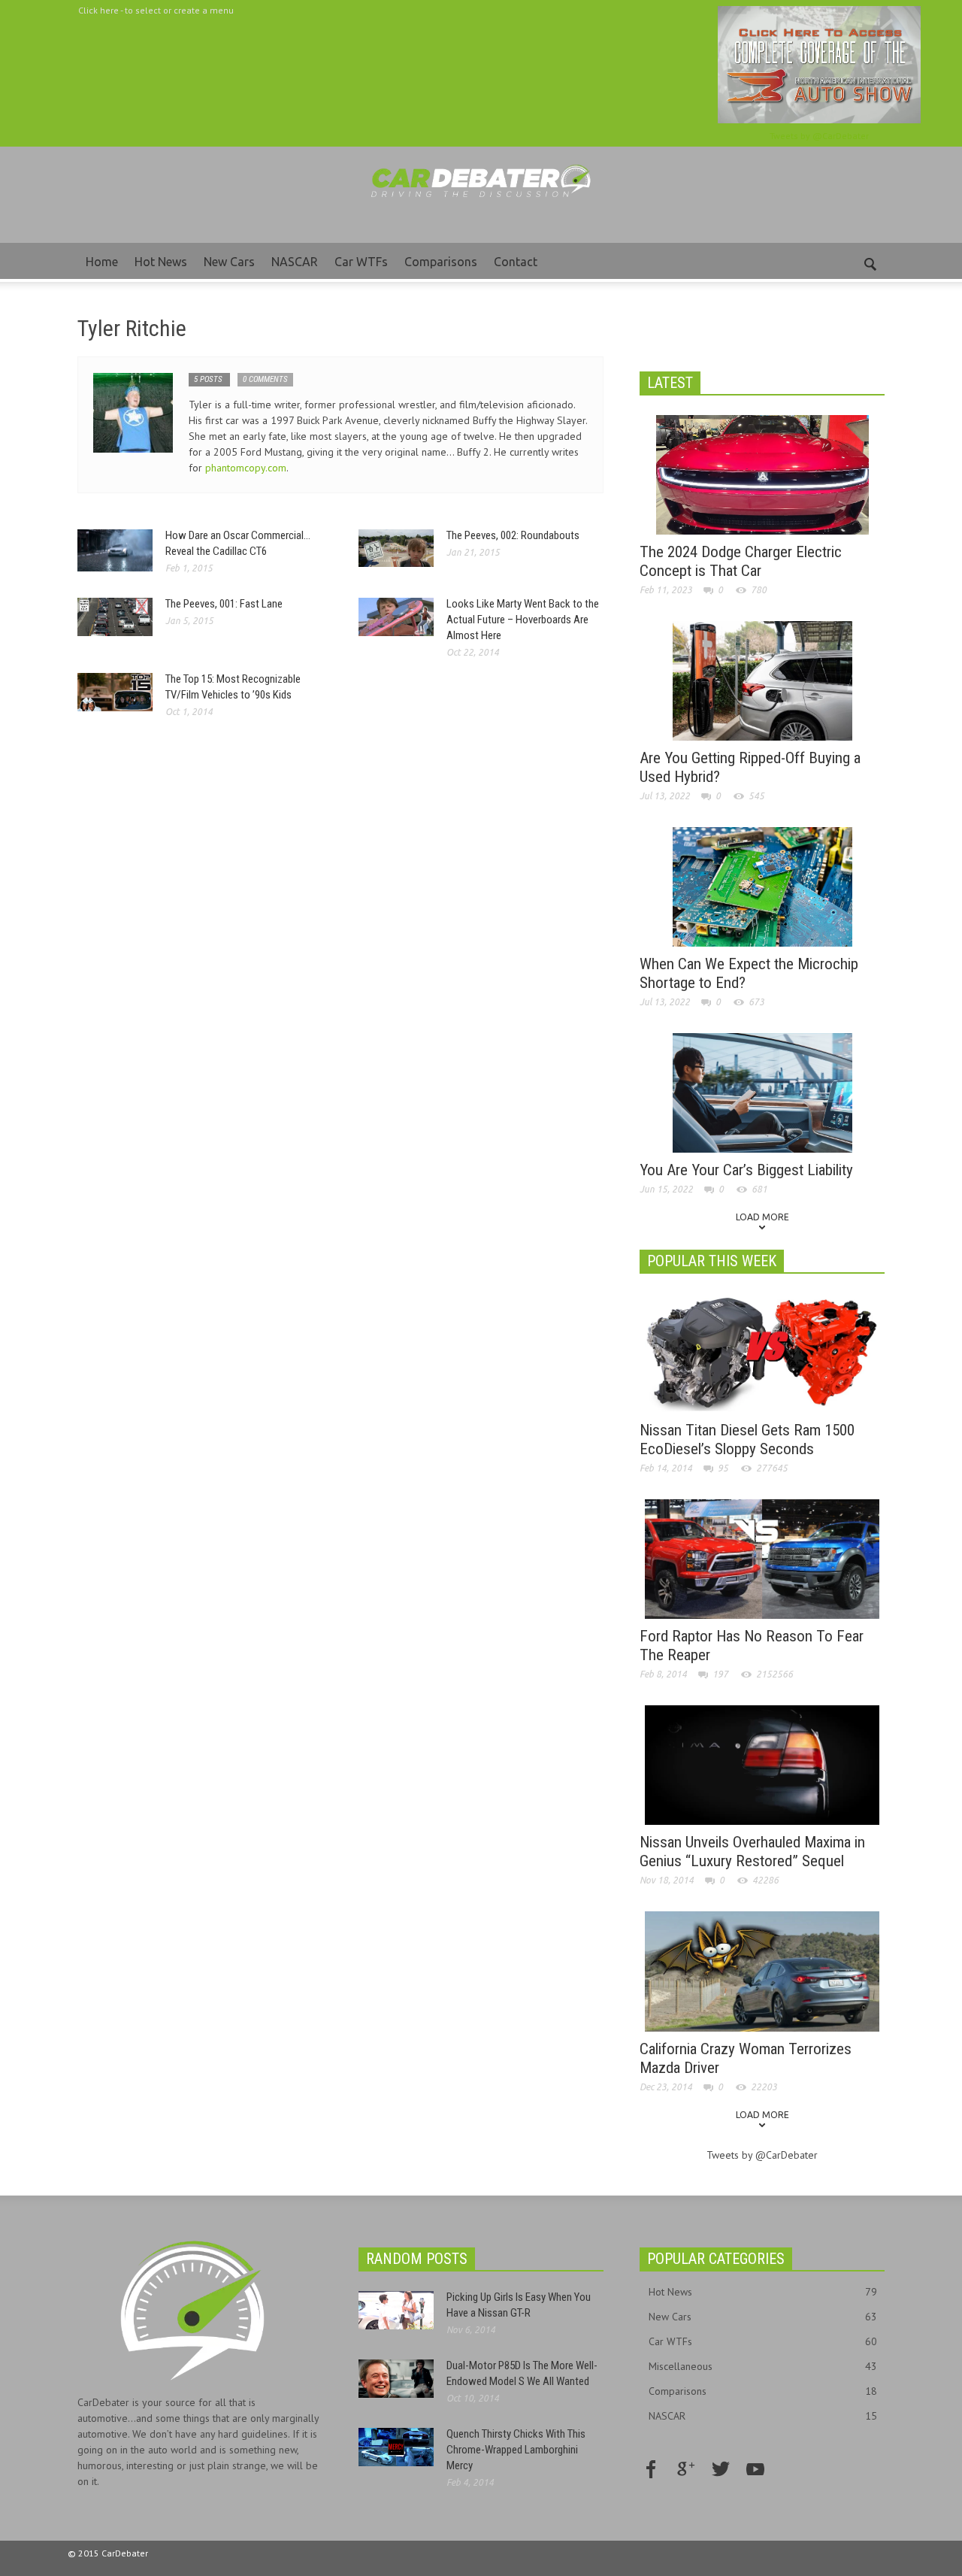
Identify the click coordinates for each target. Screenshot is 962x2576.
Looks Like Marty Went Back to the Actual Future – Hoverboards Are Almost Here (523, 620)
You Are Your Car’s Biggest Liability (746, 1170)
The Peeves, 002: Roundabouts (513, 535)
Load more (762, 1217)
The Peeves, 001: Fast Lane (224, 604)
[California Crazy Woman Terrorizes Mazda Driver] (762, 1970)
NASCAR (295, 262)
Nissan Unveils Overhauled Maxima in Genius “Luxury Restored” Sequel (752, 1852)
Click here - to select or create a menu (156, 10)
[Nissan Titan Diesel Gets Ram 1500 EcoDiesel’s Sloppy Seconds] (762, 1352)
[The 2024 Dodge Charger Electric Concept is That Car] (762, 474)
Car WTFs (361, 262)
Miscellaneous (763, 2366)
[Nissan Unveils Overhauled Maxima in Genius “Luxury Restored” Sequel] (762, 1764)
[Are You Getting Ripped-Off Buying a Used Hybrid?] (762, 680)
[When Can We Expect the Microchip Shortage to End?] (762, 886)
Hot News (161, 262)
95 (723, 1468)
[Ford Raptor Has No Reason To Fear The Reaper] (762, 1558)
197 (720, 1674)
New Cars (229, 262)
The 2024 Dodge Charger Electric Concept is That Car (741, 561)
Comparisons (441, 262)
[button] (870, 261)
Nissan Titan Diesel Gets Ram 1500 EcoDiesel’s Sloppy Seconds (747, 1440)
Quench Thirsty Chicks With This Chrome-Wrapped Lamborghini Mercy (516, 2450)
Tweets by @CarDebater (819, 136)
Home (102, 262)
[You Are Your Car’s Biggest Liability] (762, 1092)
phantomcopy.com (246, 468)
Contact (516, 262)
